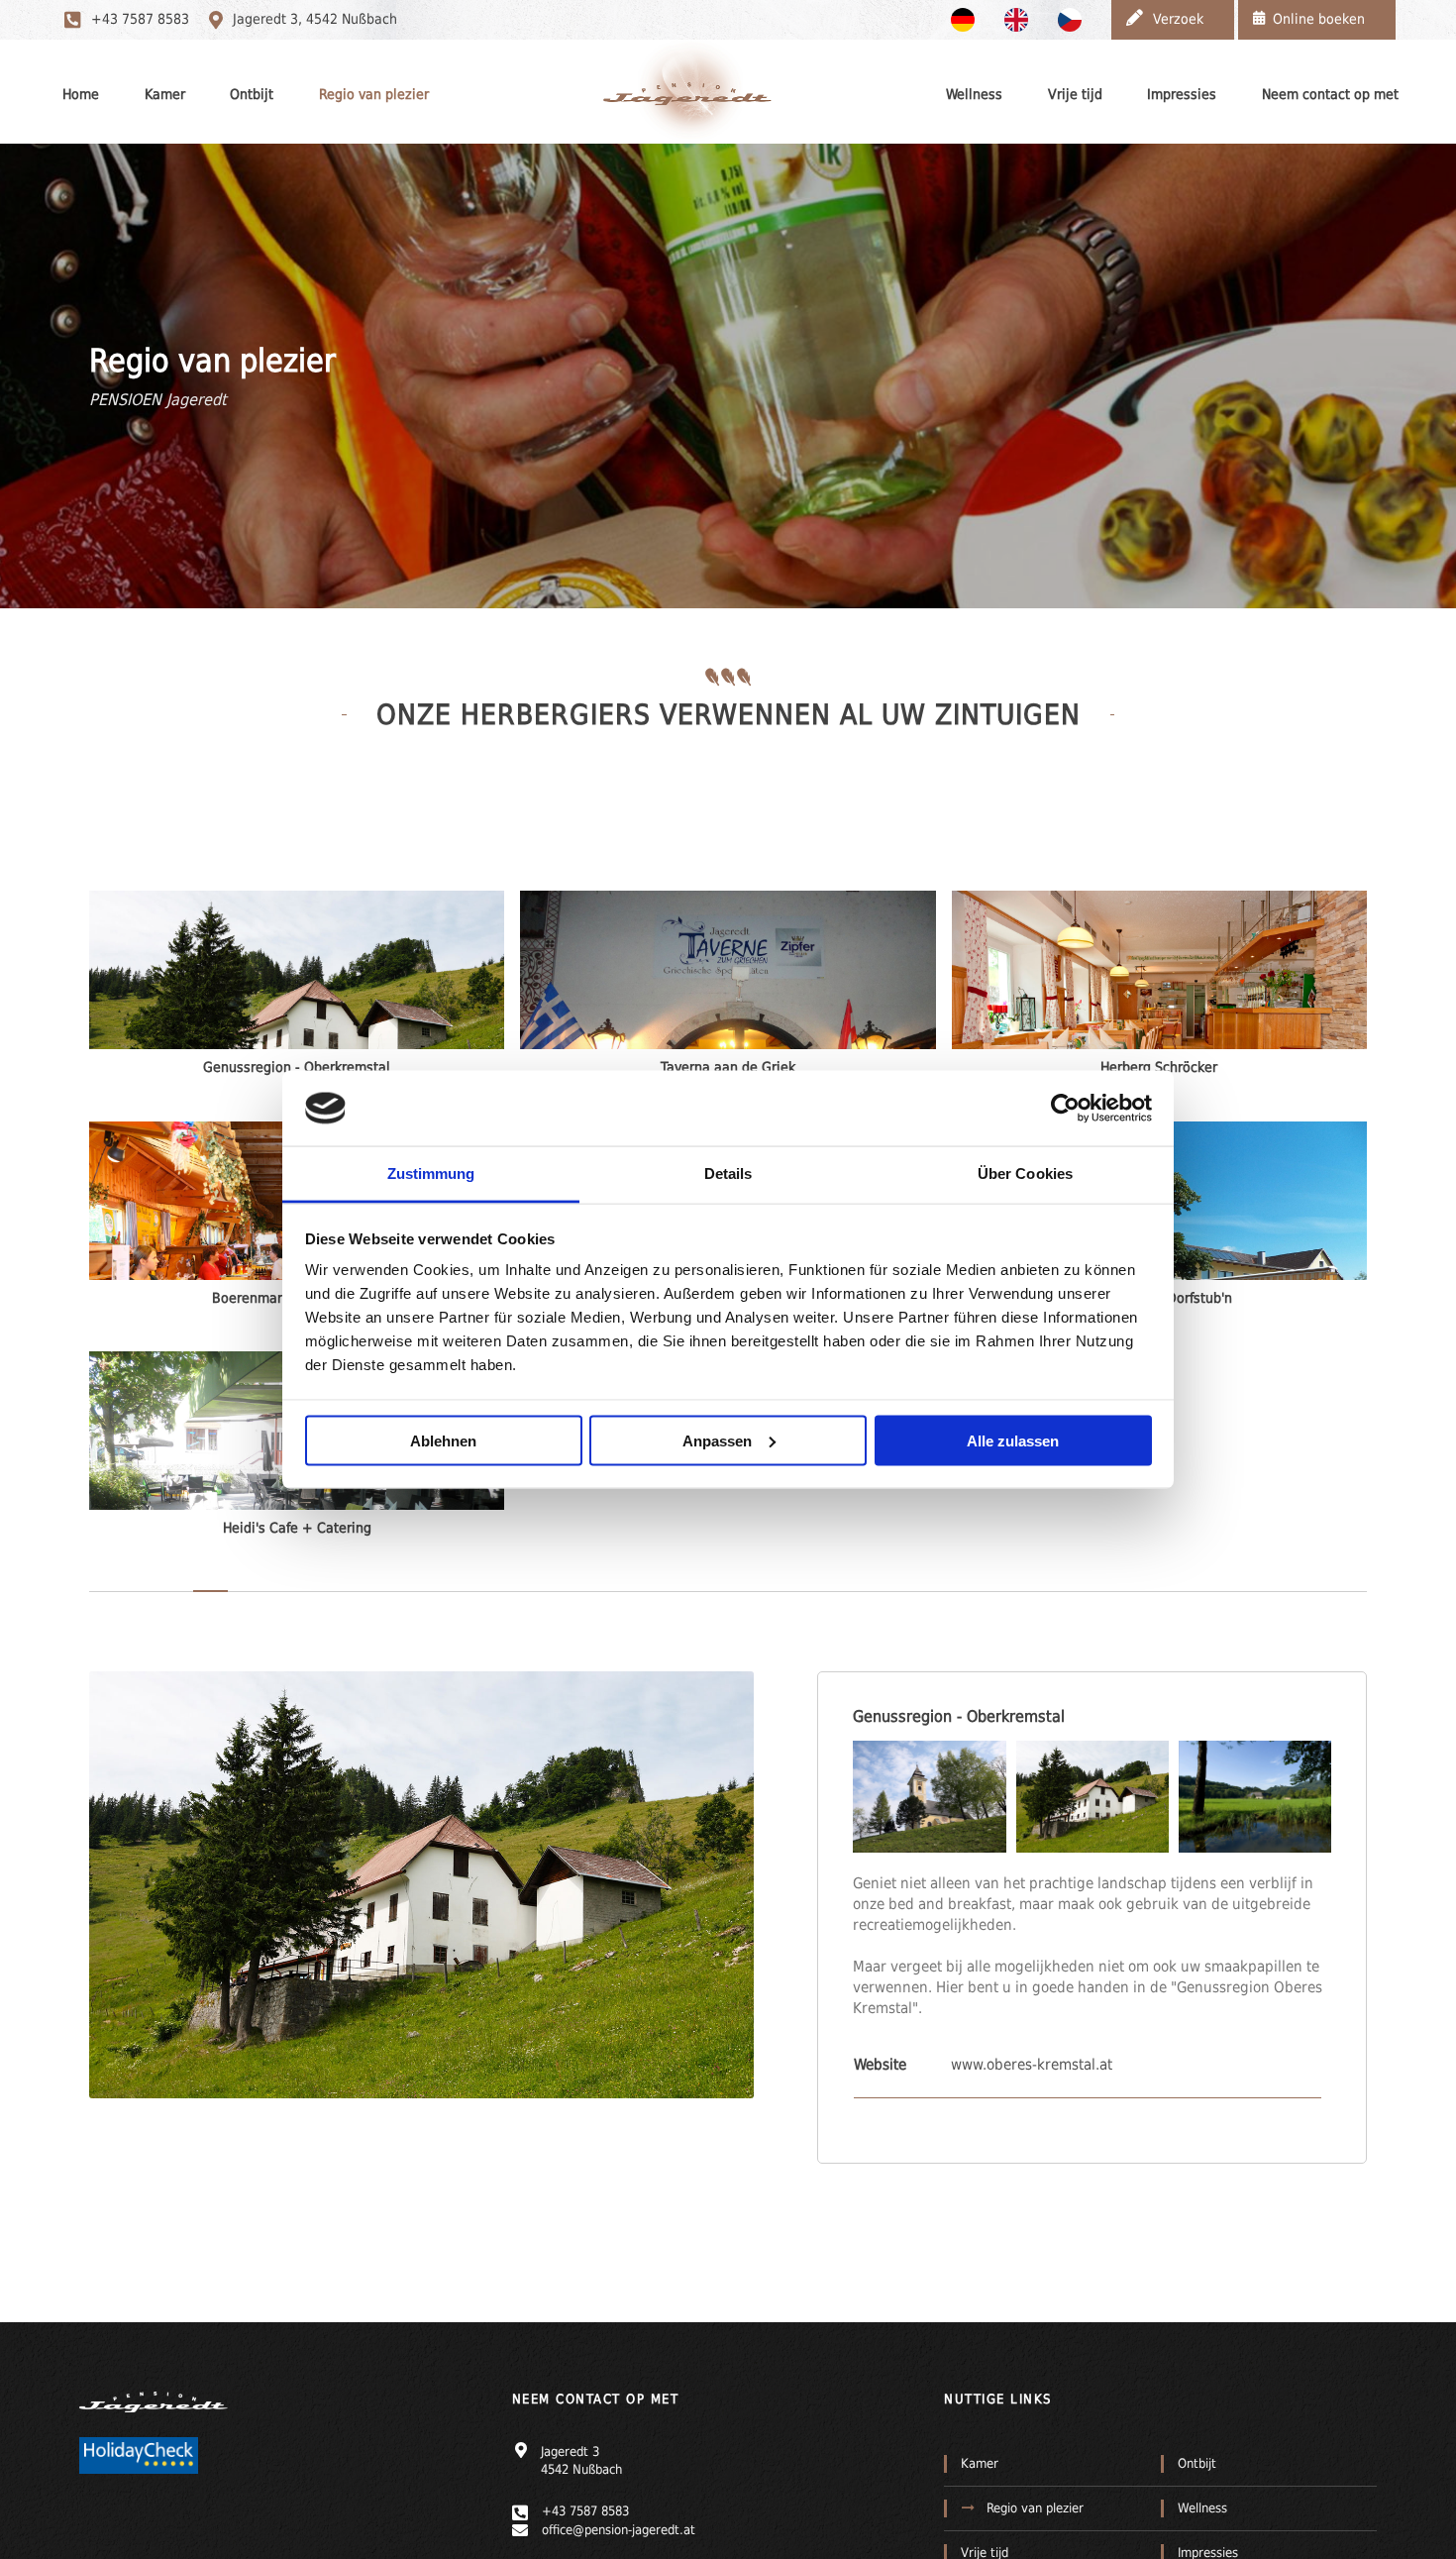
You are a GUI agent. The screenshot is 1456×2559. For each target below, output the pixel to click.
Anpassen (717, 1440)
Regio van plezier (374, 94)
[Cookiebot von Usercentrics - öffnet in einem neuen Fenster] (1065, 1108)
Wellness (974, 94)
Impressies (1182, 94)
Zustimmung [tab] (431, 1173)
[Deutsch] (968, 19)
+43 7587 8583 (140, 19)
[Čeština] (1075, 19)
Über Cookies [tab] (1025, 1173)
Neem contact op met (1330, 94)
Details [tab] (728, 1173)
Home (81, 94)
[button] (929, 1797)
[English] (1021, 19)
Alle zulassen (1013, 1440)
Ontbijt (252, 94)
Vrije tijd (1075, 94)
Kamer (165, 94)
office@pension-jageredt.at (619, 2530)
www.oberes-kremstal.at (1032, 2065)
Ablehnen (443, 1440)
